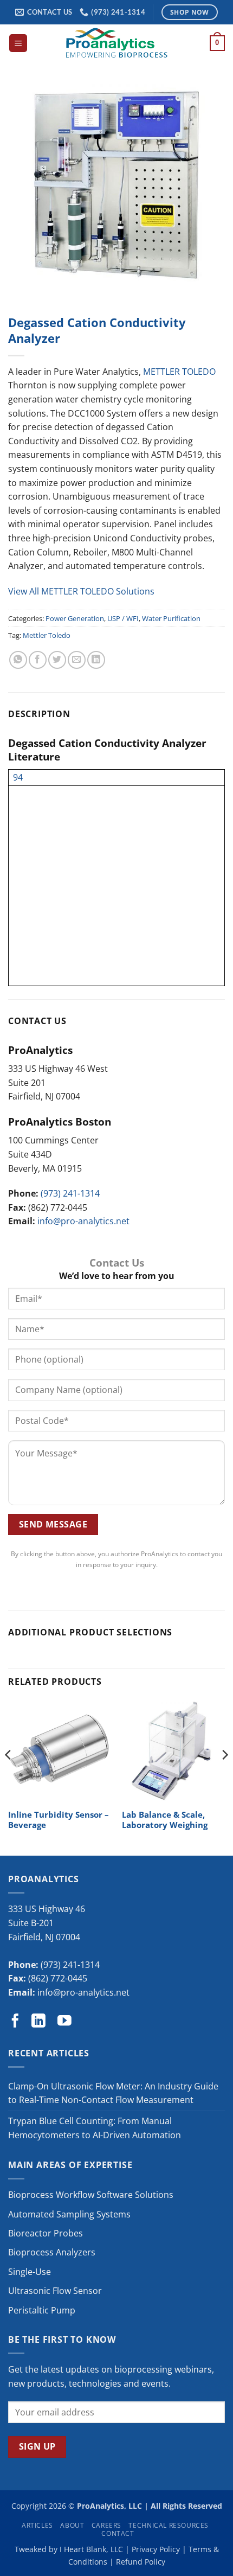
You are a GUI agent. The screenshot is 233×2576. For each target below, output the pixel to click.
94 (18, 777)
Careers (106, 2525)
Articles (37, 2525)
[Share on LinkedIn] (96, 660)
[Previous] (9, 1776)
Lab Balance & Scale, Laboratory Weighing (165, 1820)
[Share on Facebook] (38, 660)
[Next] (224, 1776)
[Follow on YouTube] (64, 2022)
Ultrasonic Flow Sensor (55, 2291)
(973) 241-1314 (70, 1193)
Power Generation (75, 618)
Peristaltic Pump (42, 2310)
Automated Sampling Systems (69, 2214)
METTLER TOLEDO (179, 372)
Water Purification (171, 618)
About (72, 2525)
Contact (118, 2533)
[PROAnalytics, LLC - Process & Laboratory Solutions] (116, 43)
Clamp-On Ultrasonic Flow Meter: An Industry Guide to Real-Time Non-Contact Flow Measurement (113, 2093)
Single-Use (30, 2272)
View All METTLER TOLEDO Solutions (81, 591)
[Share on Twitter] (57, 660)
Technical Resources (169, 2525)
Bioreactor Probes (46, 2233)
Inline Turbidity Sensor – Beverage (59, 1820)
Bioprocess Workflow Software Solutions (91, 2195)
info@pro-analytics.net (83, 1221)
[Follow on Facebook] (15, 2022)
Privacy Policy (156, 2549)
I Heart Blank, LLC (91, 2549)
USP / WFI (123, 618)
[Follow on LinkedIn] (38, 2022)
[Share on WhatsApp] (18, 660)
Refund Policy (141, 2562)
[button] (18, 43)
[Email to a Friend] (77, 660)
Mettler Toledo (47, 635)
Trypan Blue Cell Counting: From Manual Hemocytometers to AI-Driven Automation (95, 2128)
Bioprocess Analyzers (52, 2252)
